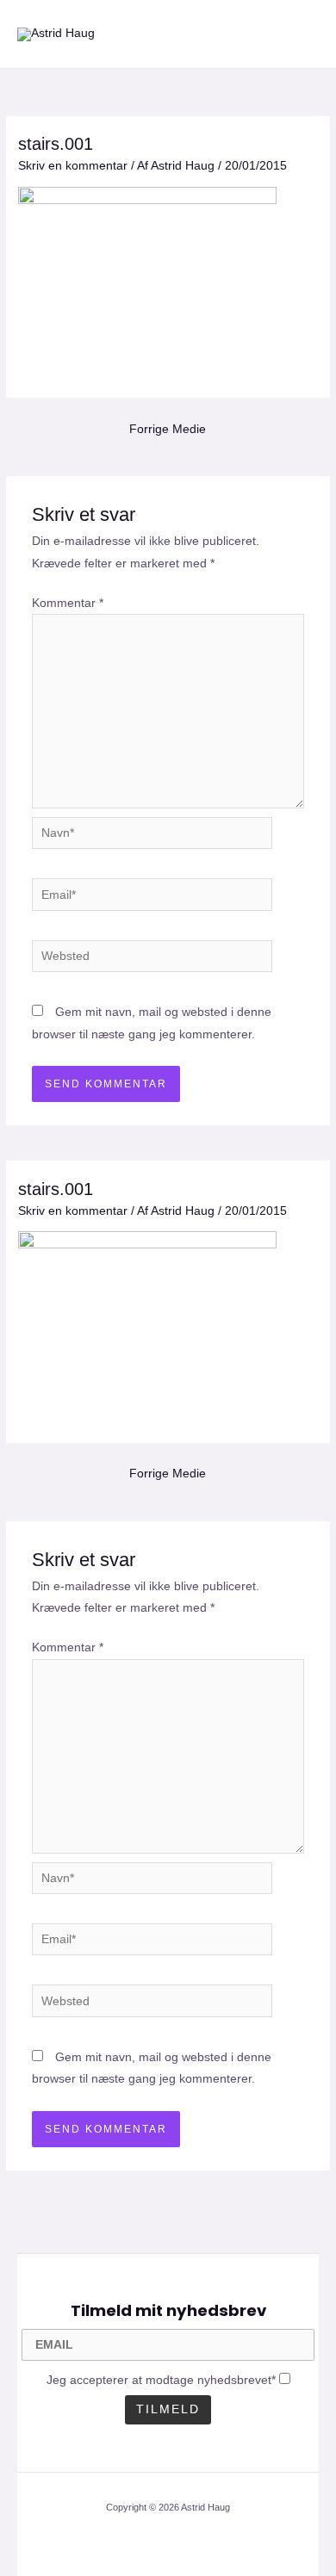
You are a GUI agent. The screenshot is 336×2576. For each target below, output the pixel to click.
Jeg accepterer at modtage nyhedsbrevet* (161, 2380)
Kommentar (68, 603)
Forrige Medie (168, 429)
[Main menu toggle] (302, 34)
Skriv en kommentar (73, 166)
